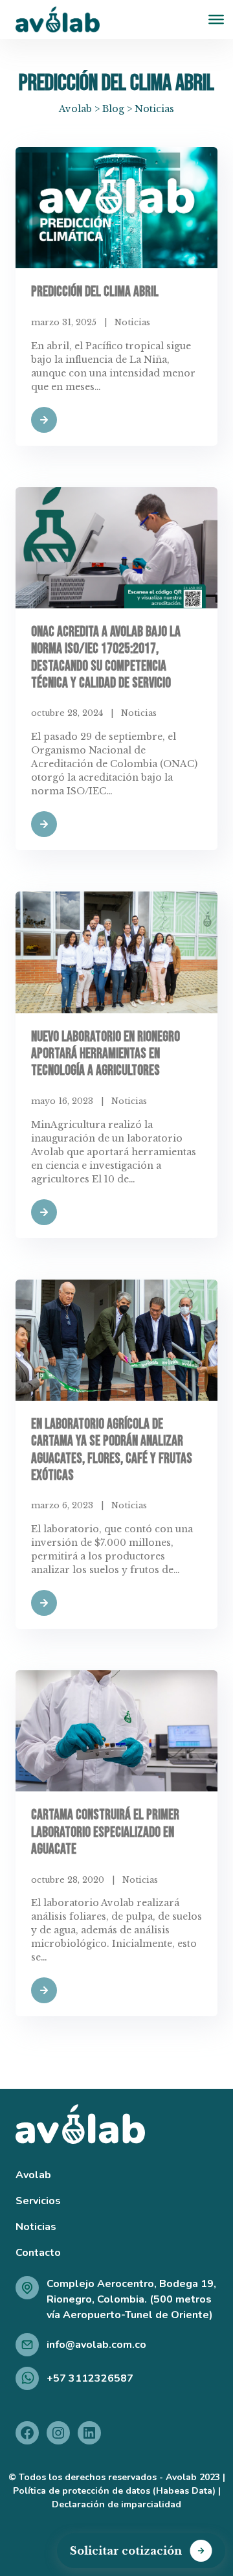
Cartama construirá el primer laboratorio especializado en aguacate (105, 1832)
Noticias (132, 322)
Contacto (38, 2253)
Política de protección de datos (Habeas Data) (114, 2491)
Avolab (33, 2175)
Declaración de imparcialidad (116, 2504)
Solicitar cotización (126, 2551)
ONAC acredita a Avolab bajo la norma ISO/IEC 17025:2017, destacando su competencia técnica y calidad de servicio (106, 658)
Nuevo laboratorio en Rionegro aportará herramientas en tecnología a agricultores (105, 1054)
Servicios (38, 2201)
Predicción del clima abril (95, 292)
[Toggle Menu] (216, 19)
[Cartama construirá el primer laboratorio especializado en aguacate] (116, 1731)
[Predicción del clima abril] (116, 208)
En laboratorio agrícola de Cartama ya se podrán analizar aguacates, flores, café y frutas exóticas (112, 1450)
